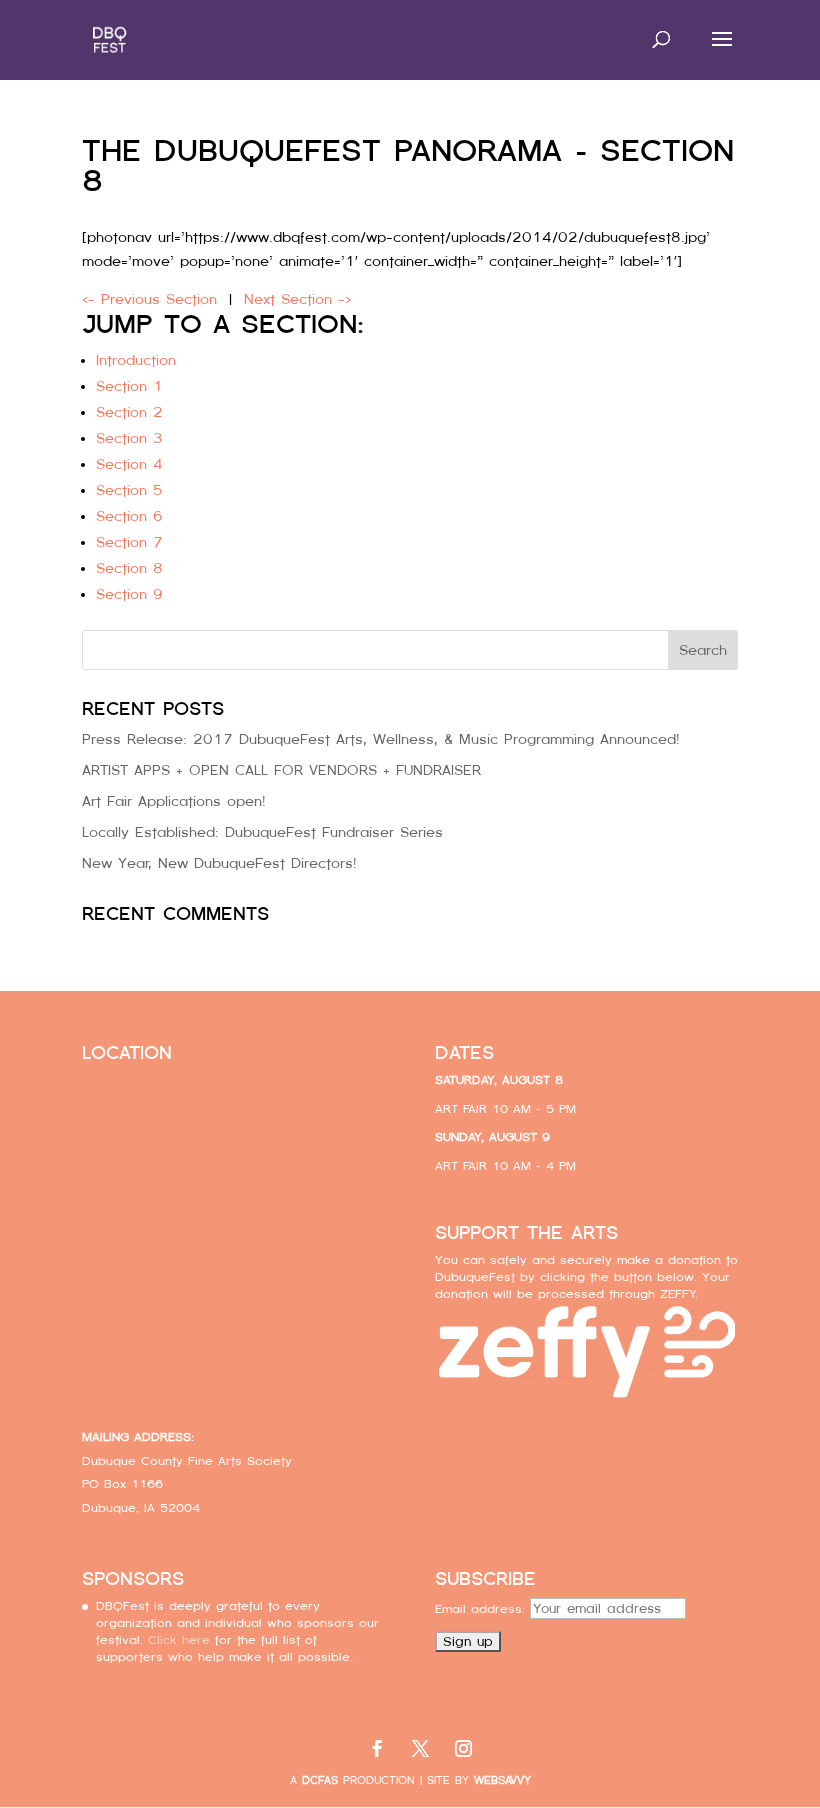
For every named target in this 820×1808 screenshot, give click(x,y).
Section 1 (129, 386)
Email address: (482, 1609)
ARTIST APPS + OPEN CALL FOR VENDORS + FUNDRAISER (281, 770)
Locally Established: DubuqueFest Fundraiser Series (262, 832)
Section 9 (129, 594)
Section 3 (129, 438)
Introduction (136, 360)
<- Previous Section (149, 299)
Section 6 (129, 516)
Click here (179, 1640)
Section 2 (129, 412)
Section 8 (129, 568)
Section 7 (129, 542)
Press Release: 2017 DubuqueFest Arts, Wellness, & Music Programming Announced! (381, 739)
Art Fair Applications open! (174, 801)
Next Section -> (297, 299)
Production (358, 1780)
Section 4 (129, 464)
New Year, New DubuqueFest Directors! (219, 863)
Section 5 (129, 490)
